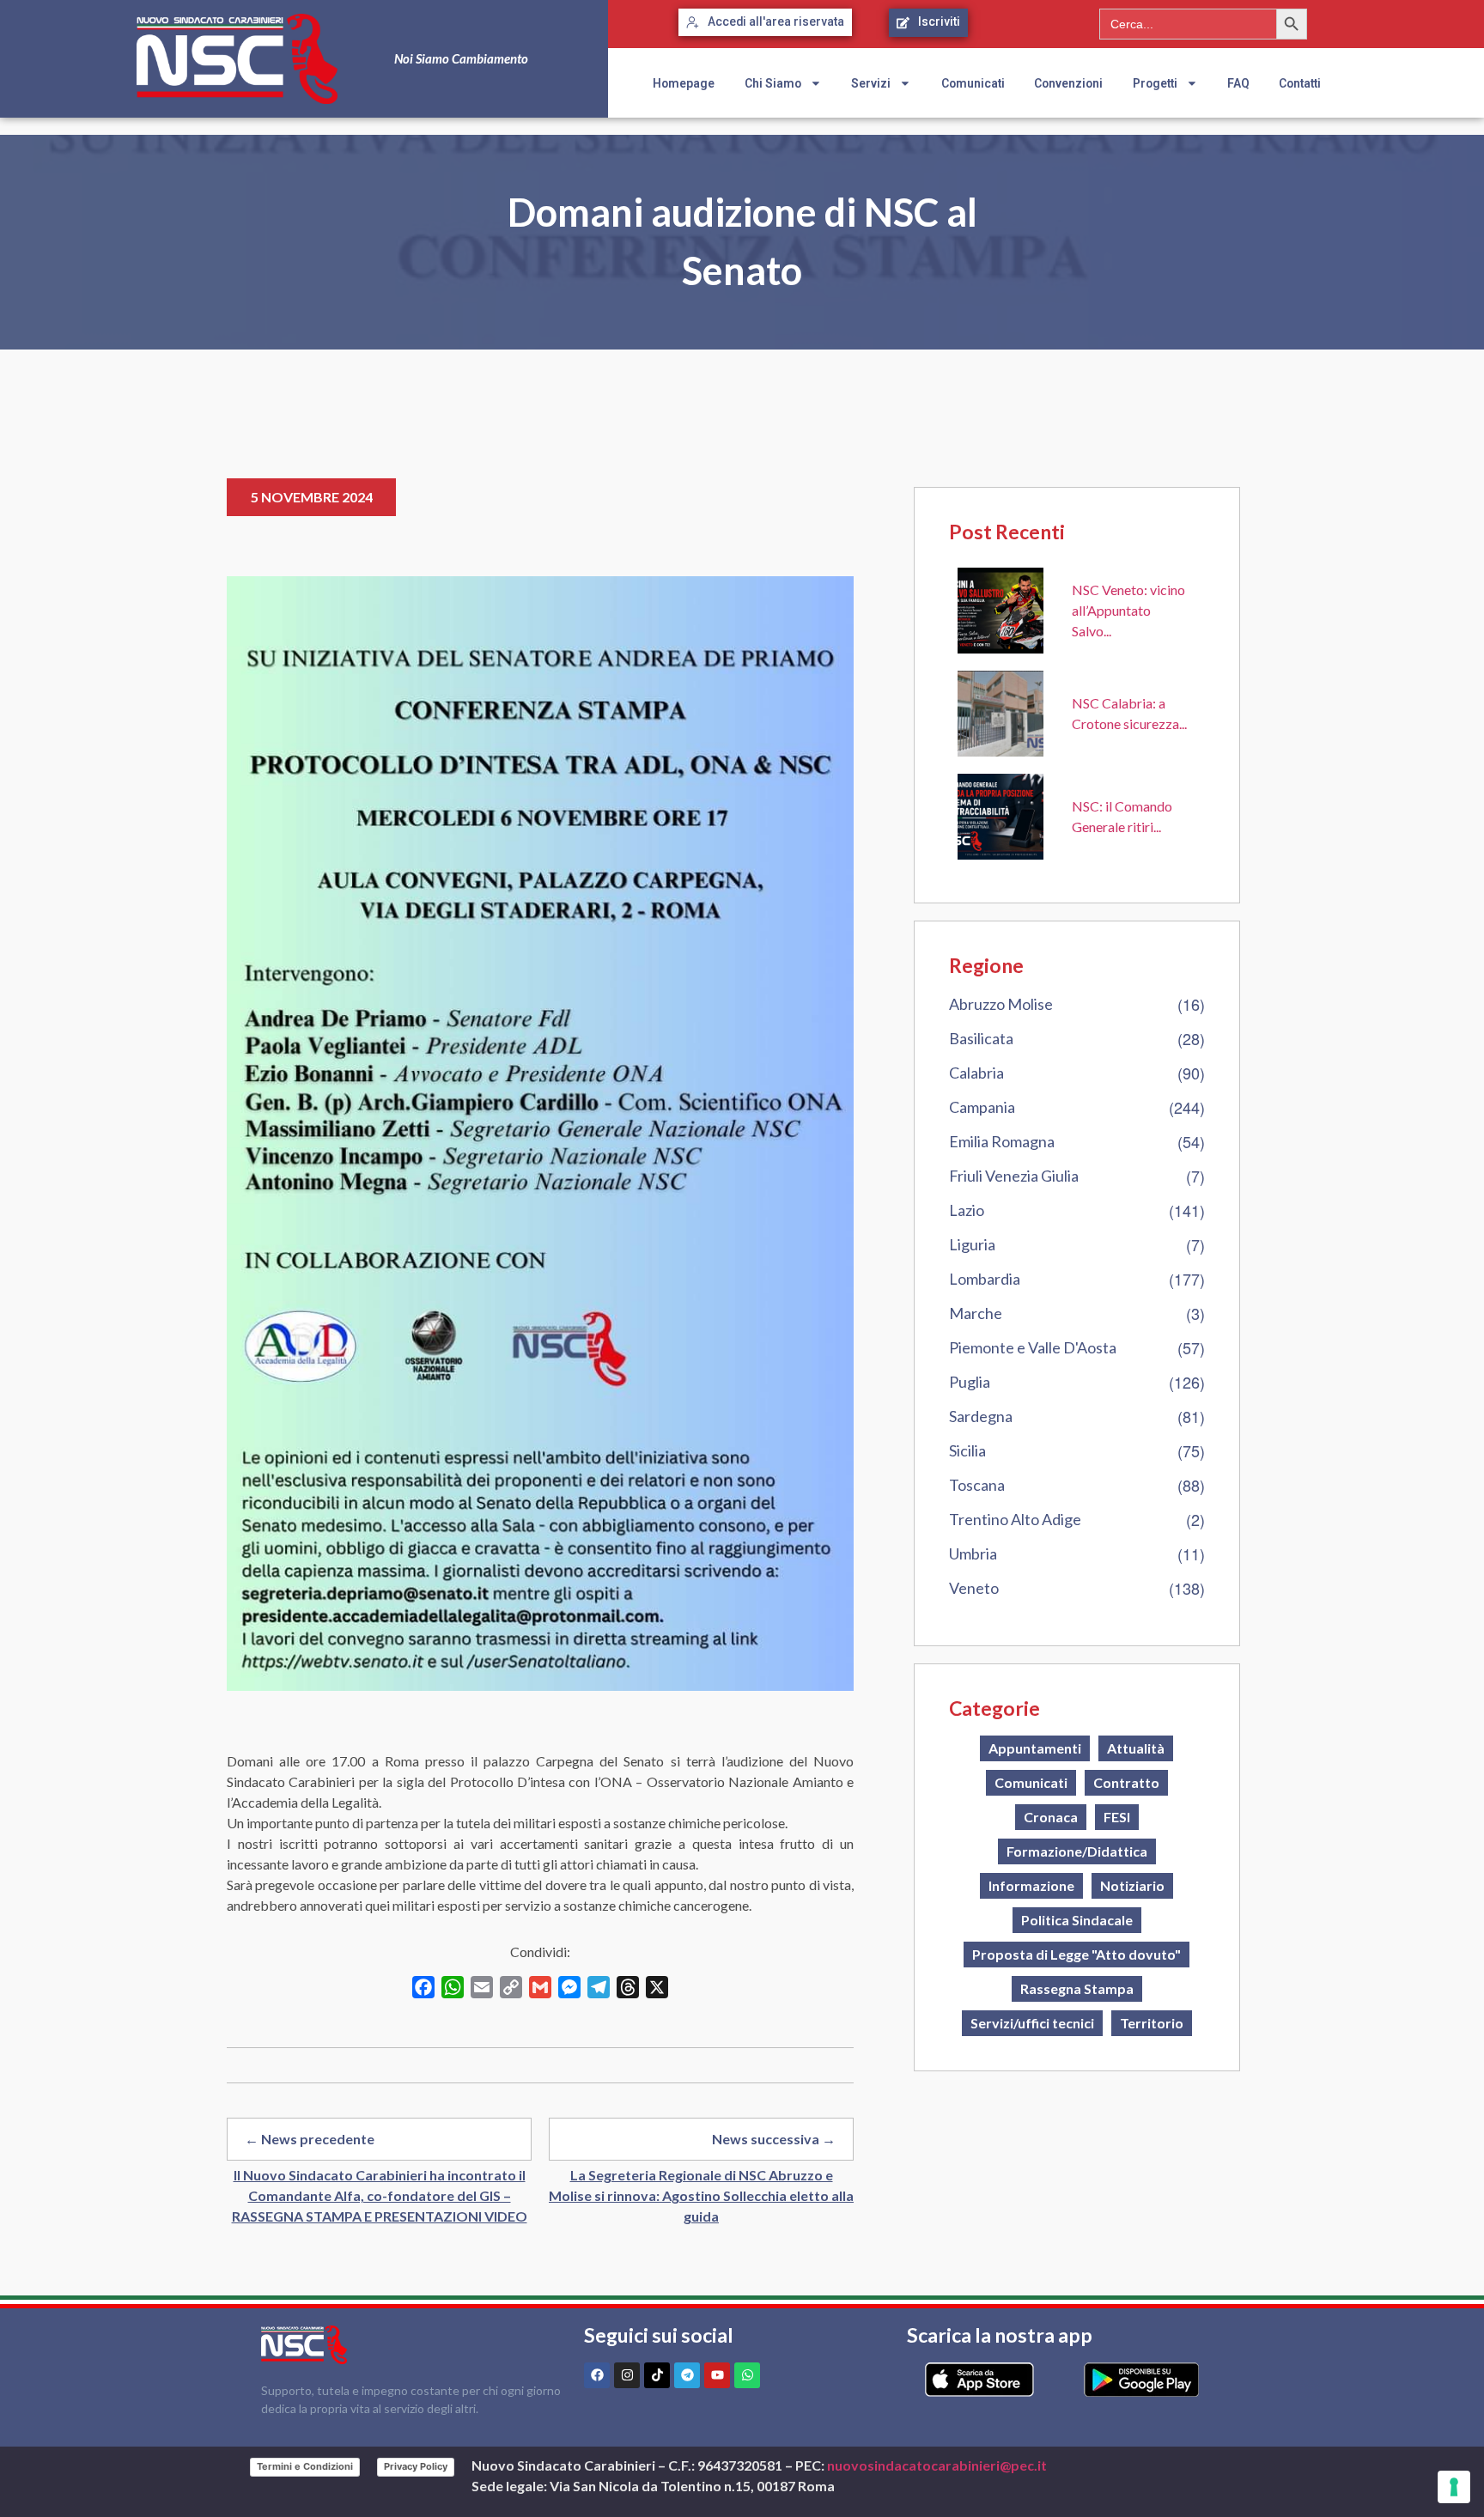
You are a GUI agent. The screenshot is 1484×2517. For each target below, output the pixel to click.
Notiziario (1132, 1885)
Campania (982, 1107)
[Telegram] (687, 2375)
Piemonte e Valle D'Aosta (1033, 1347)
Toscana (977, 1485)
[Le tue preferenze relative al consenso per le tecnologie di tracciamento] (1454, 2487)
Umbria (973, 1553)
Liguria (972, 1244)
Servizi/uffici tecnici (1032, 2023)
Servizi (871, 83)
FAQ (1238, 83)
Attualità (1136, 1748)
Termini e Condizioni (305, 2466)
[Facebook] (597, 2375)
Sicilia (967, 1450)
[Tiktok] (657, 2375)
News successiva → (774, 2139)
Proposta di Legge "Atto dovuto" (1077, 1954)
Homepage (684, 83)
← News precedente (310, 2139)
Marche (976, 1313)
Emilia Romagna (1002, 1141)
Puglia (970, 1382)
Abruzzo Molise (1001, 1004)
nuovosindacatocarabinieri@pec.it (937, 2465)
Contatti (1300, 83)
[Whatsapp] (747, 2375)
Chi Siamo (773, 83)
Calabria (976, 1073)
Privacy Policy (416, 2466)
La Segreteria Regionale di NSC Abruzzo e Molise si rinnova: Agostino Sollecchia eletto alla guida (701, 2195)
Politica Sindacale (1077, 1920)
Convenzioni (1068, 83)
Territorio (1152, 2023)
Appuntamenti (1035, 1748)
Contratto (1126, 1782)
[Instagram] (627, 2375)
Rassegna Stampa (1077, 1988)
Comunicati (973, 83)
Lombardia (985, 1279)
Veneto (974, 1588)
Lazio (967, 1210)
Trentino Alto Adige (1015, 1519)
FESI (1117, 1817)
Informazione (1031, 1885)
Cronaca (1051, 1817)
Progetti (1155, 83)
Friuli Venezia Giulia (1014, 1176)
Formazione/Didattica (1077, 1851)
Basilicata (981, 1038)
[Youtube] (717, 2375)
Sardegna (981, 1416)
